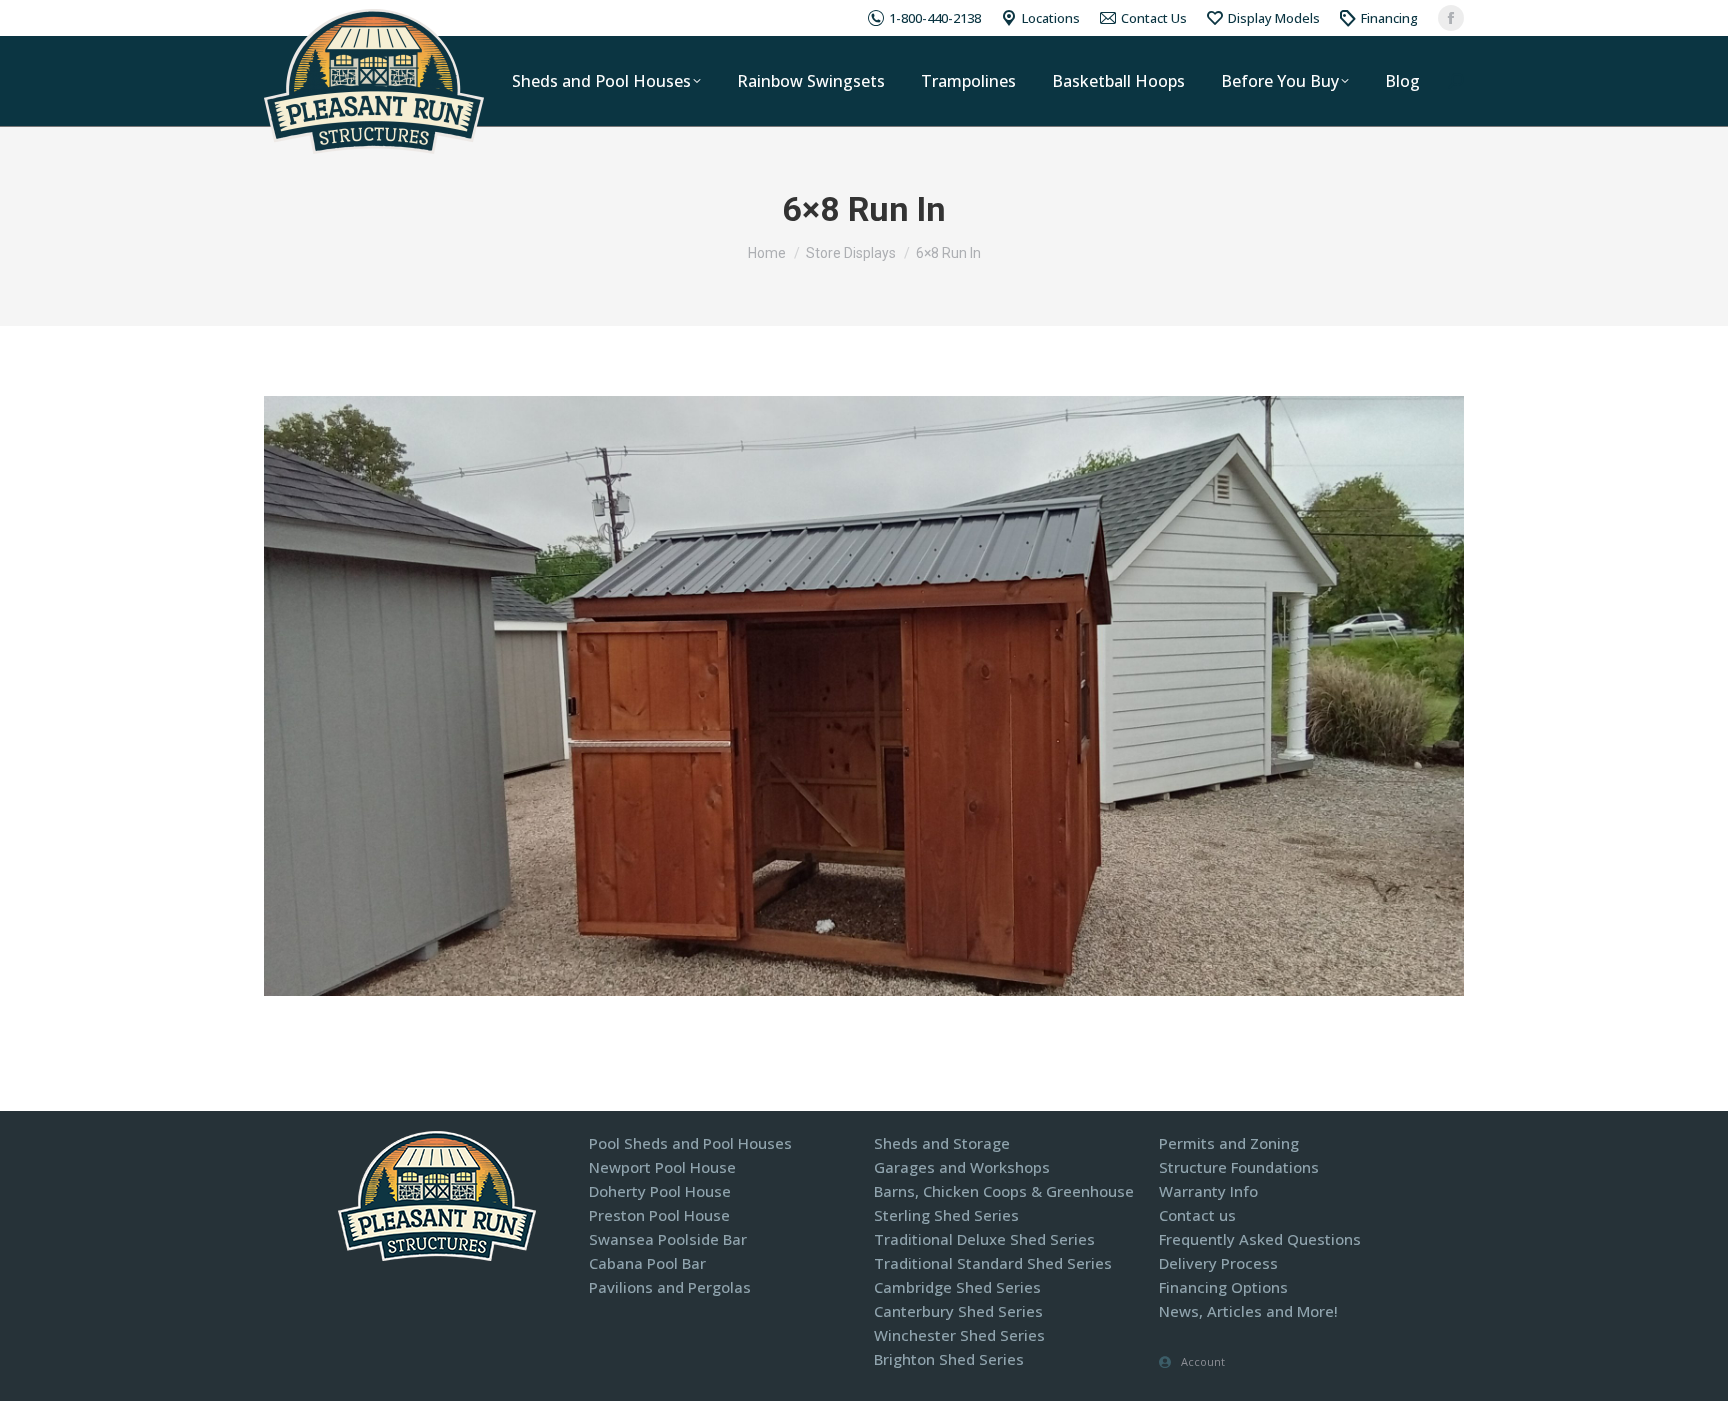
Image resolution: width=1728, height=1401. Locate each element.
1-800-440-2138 (935, 18)
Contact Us (1154, 18)
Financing (1389, 18)
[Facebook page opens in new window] (1451, 18)
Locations (1051, 18)
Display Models (1274, 18)
